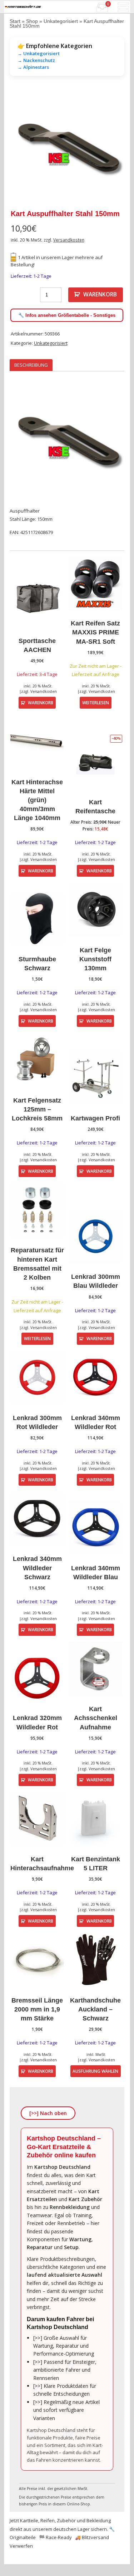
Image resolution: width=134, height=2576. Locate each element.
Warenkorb (100, 294)
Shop (32, 21)
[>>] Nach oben (48, 2113)
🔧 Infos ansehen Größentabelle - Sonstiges (67, 315)
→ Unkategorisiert (39, 53)
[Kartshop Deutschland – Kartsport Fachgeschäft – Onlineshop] (23, 7)
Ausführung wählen (95, 2071)
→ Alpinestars (33, 67)
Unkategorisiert (61, 21)
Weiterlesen (96, 703)
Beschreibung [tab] (31, 365)
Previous (20, 147)
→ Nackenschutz (36, 60)
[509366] (67, 147)
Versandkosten (69, 240)
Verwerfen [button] (21, 2546)
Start (15, 21)
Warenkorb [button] (41, 703)
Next (114, 147)
